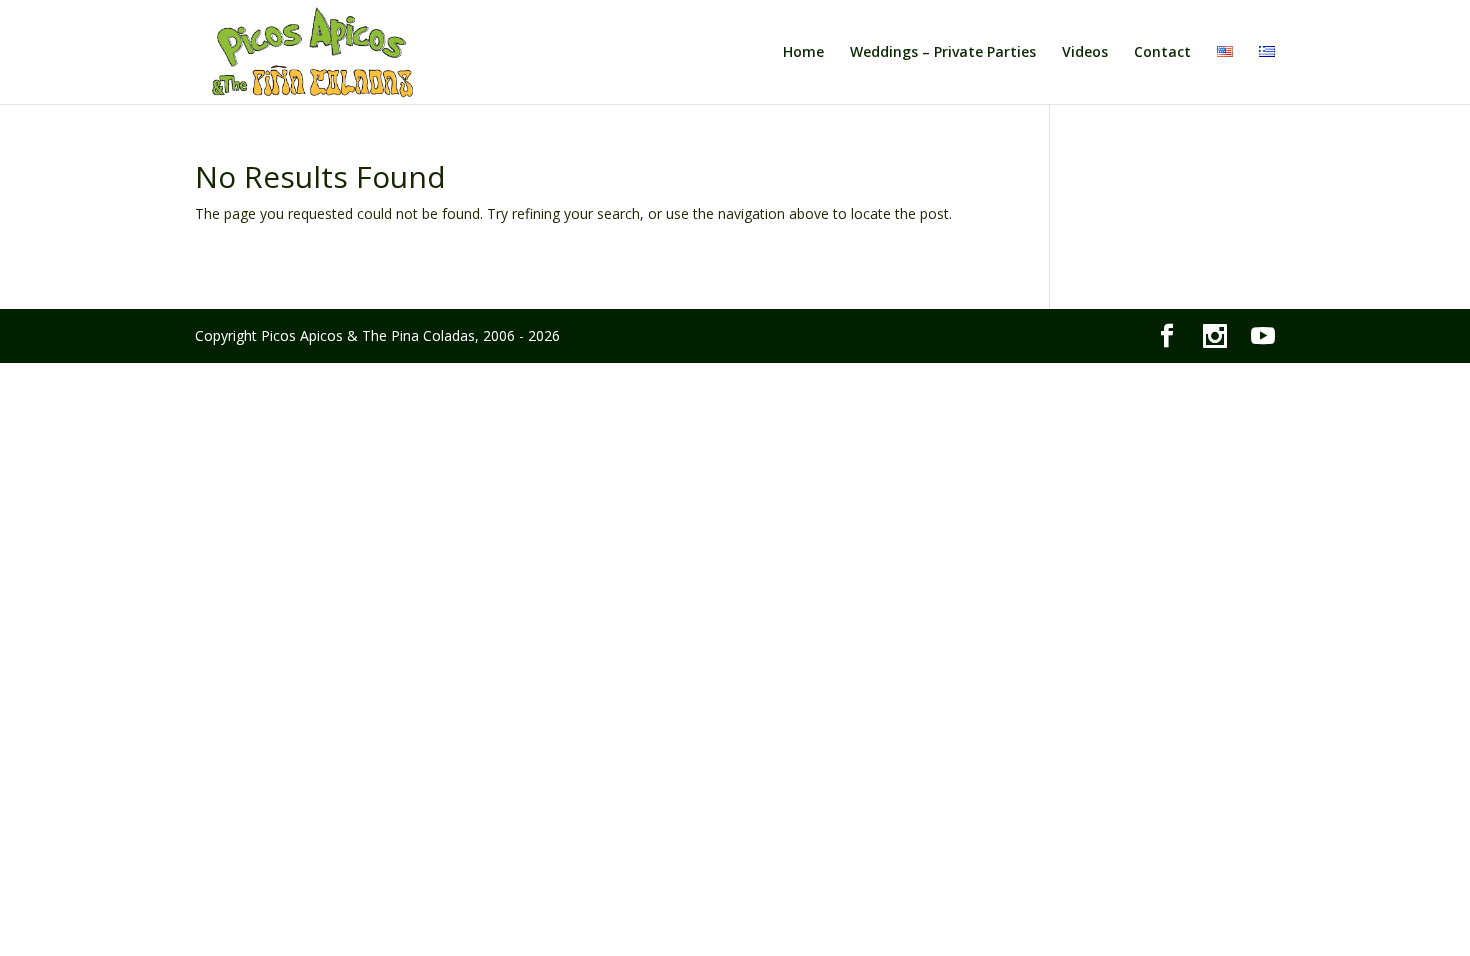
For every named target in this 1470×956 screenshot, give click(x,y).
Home (803, 53)
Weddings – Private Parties (943, 53)
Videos (1085, 53)
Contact (1162, 53)
